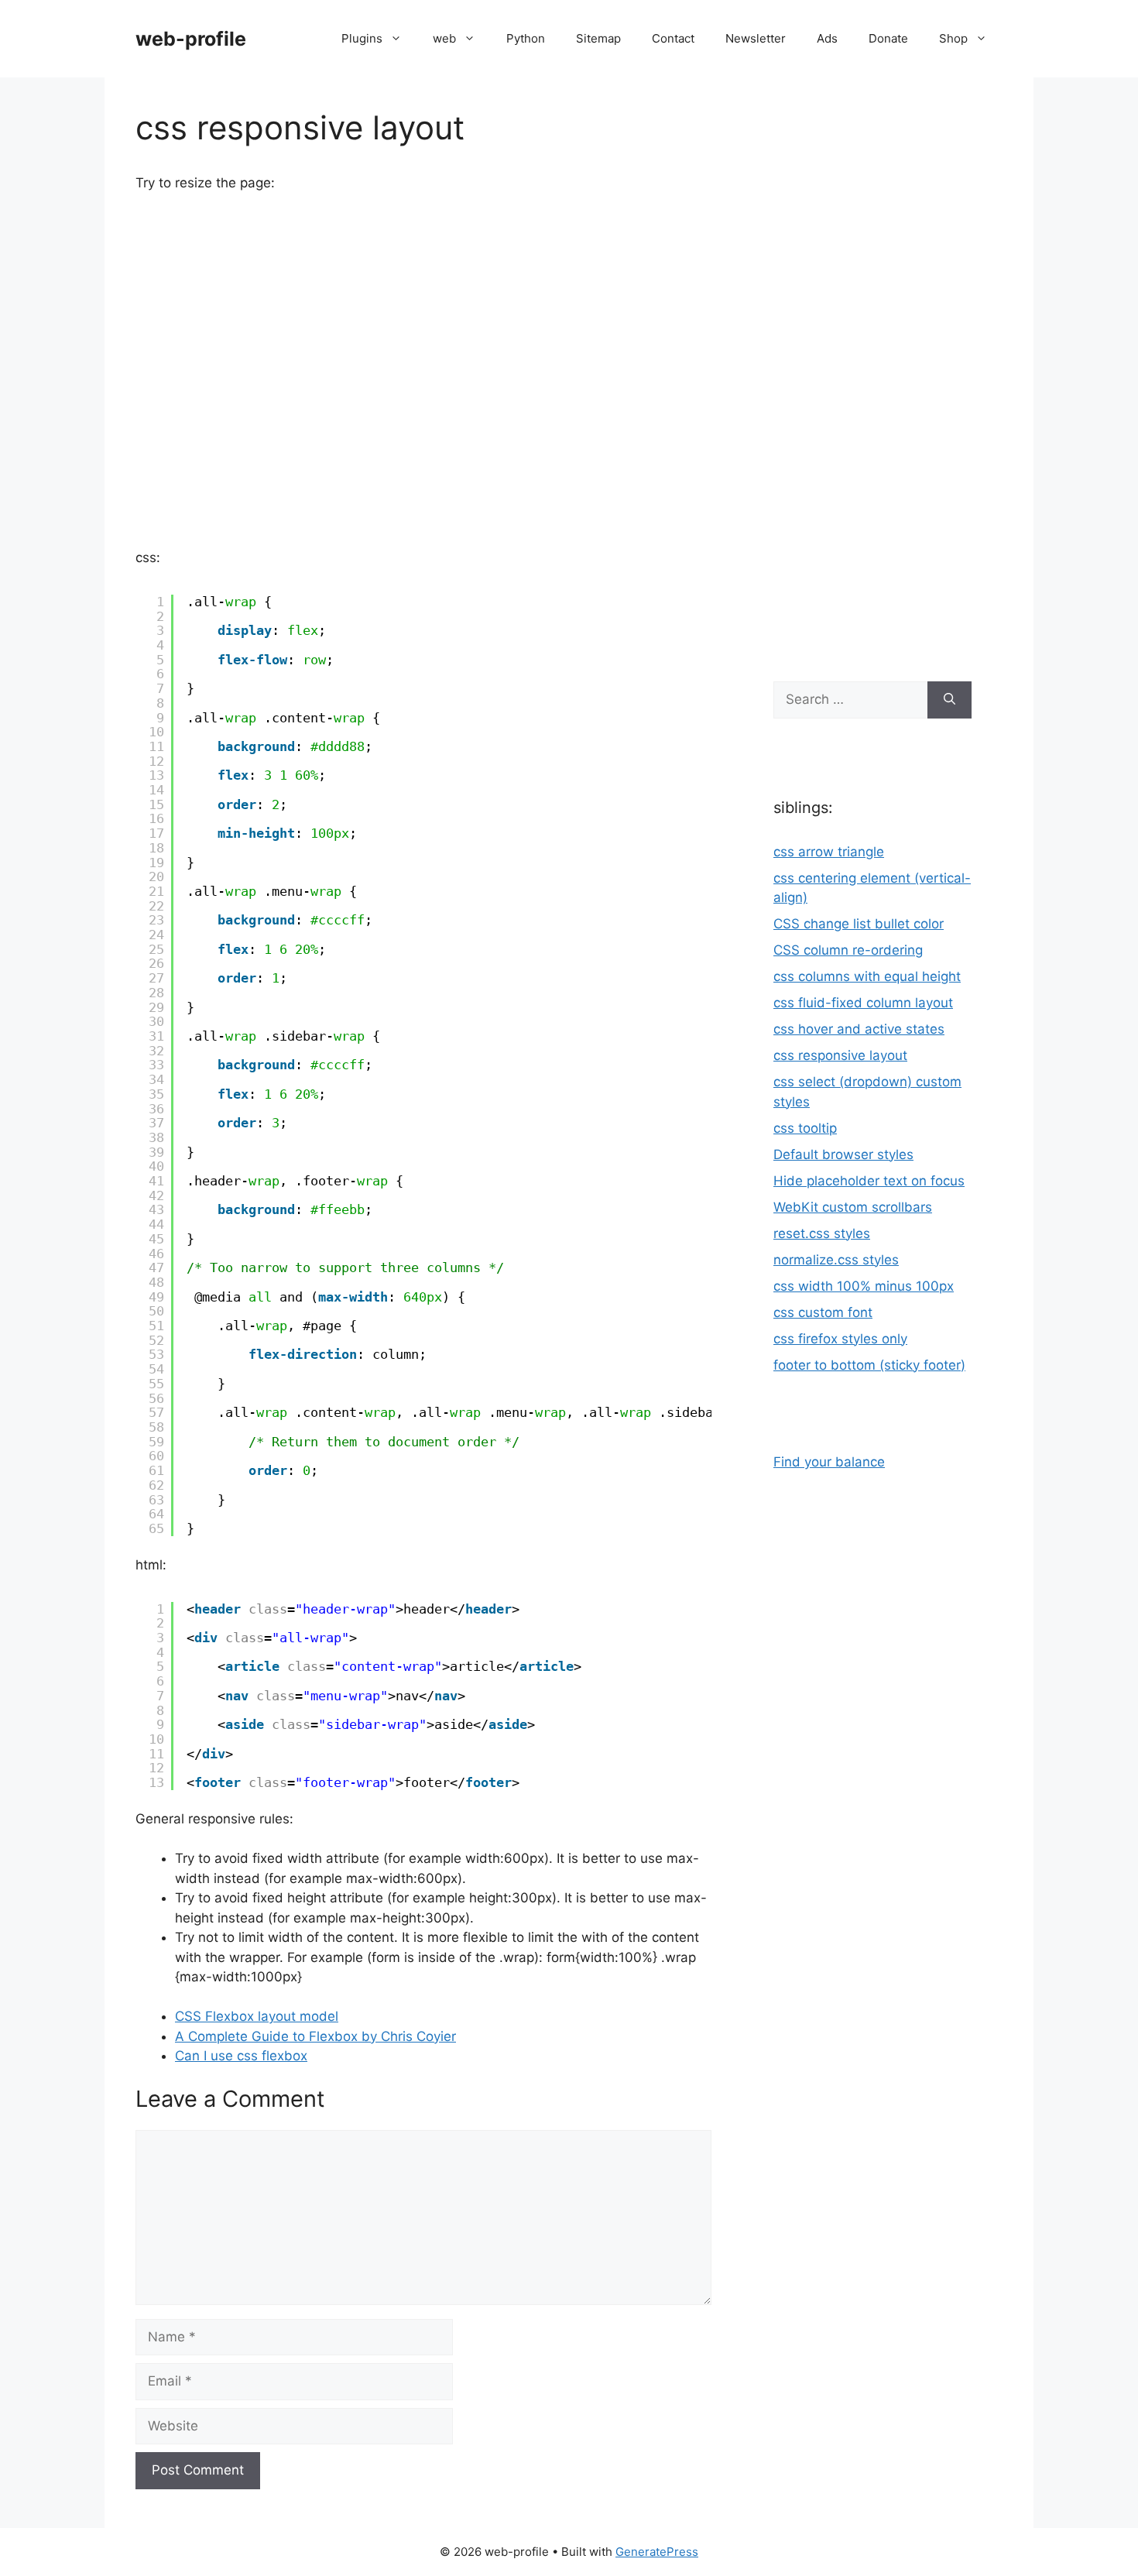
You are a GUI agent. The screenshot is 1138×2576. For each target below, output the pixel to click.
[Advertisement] (872, 372)
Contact (673, 38)
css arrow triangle (829, 852)
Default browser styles (843, 1154)
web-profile (191, 39)
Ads (827, 38)
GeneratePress (657, 2552)
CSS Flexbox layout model (257, 2016)
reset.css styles (822, 1233)
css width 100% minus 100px (864, 1286)
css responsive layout (840, 1055)
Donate (888, 38)
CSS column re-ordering (848, 950)
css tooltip (805, 1128)
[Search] (949, 700)
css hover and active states (859, 1029)
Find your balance (829, 1462)
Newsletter (756, 38)
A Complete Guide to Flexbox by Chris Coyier (315, 2036)
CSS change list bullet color (859, 924)
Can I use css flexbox (241, 2056)
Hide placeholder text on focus (869, 1181)
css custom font (823, 1312)
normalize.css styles (836, 1260)
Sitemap (598, 38)
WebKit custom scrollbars (853, 1207)
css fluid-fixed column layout (863, 1003)
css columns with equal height (867, 976)
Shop (953, 38)
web (444, 38)
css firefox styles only (840, 1339)
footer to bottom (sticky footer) (869, 1365)
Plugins (362, 38)
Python (526, 38)
